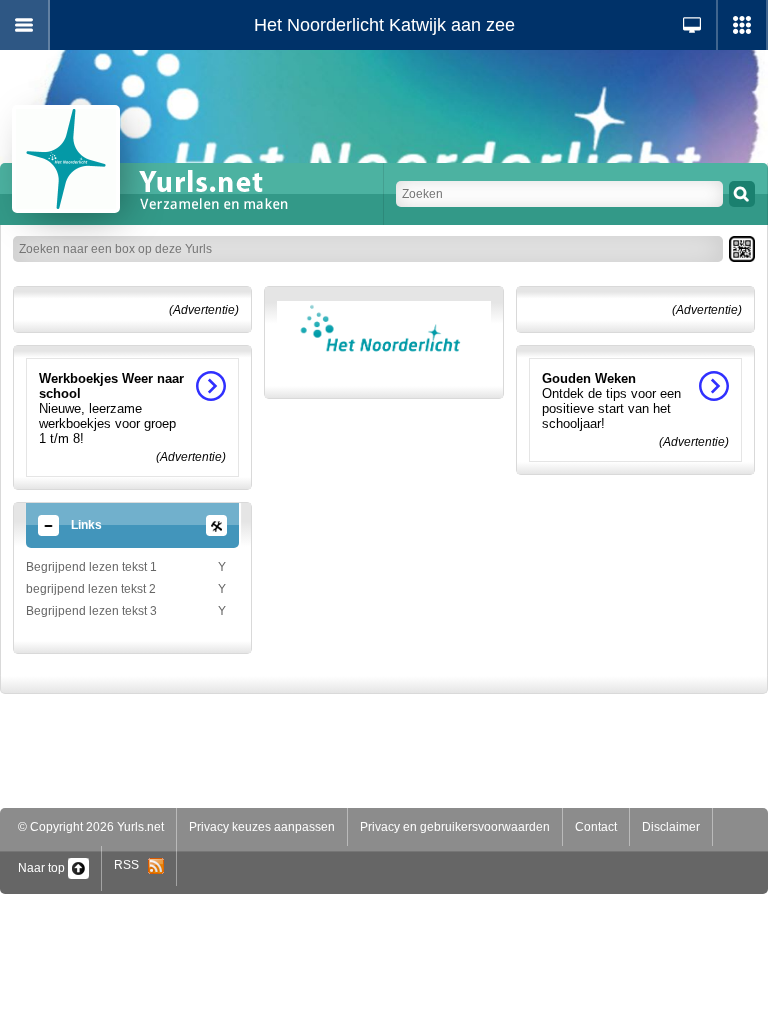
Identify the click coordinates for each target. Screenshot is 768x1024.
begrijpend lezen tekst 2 (91, 589)
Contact (596, 827)
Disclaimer (671, 827)
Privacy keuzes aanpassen (262, 827)
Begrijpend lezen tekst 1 (91, 567)
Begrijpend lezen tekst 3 (91, 611)
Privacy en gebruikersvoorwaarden (455, 827)
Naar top (43, 868)
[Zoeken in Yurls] (742, 194)
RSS (131, 865)
